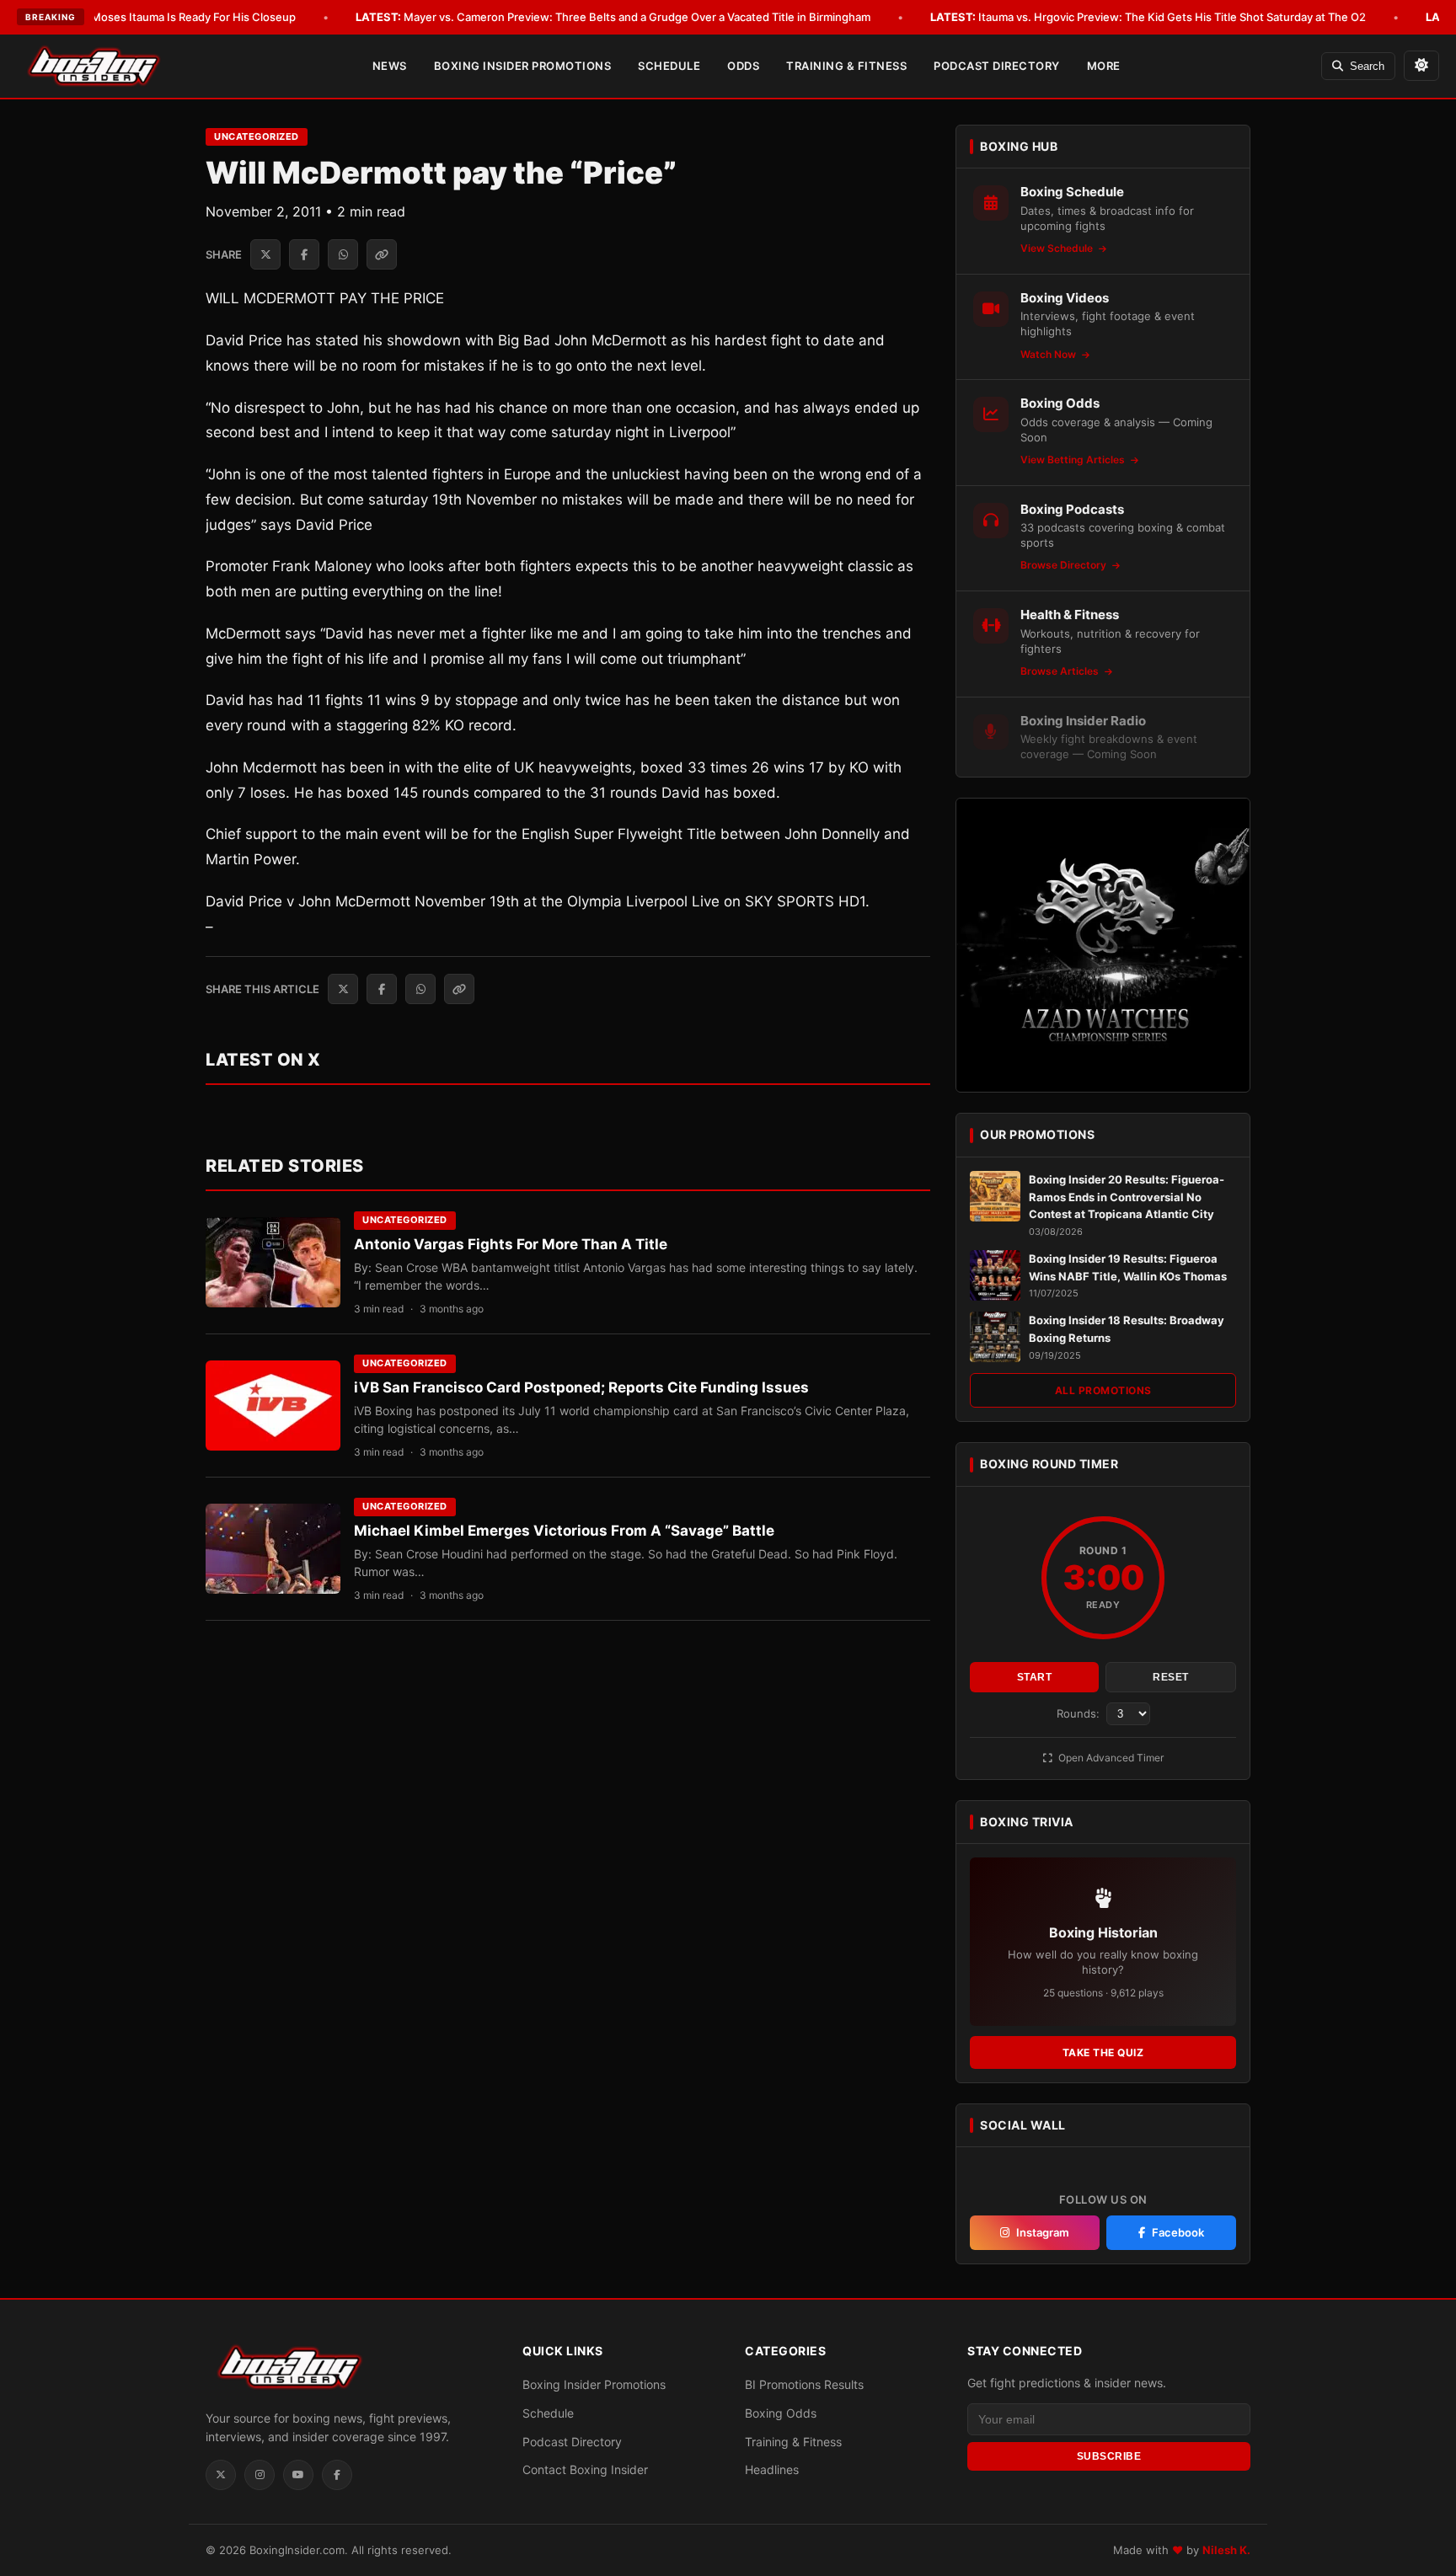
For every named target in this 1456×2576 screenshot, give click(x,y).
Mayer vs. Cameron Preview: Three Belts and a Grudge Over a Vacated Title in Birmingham (613, 17)
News (390, 66)
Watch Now (1049, 354)
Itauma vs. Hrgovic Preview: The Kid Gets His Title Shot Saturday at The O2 (1148, 17)
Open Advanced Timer (1110, 1758)
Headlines (772, 2469)
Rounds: (1080, 1713)
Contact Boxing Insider (585, 2469)
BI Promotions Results (804, 2384)
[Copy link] (382, 254)
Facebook (1178, 2232)
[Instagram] (260, 2475)
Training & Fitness (846, 66)
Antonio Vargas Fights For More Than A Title (511, 1244)
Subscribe (1109, 2456)
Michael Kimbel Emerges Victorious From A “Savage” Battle (564, 1531)
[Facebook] (337, 2475)
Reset (1171, 1677)
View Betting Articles (1074, 460)
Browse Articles (1061, 671)
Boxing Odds (781, 2413)
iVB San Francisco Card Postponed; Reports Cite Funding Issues (581, 1387)
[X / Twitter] (221, 2475)
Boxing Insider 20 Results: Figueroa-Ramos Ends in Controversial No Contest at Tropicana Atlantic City (1127, 1197)
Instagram (1043, 2232)
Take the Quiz (1103, 2052)
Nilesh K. (1226, 2550)
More (1104, 66)
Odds (743, 66)
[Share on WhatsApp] (343, 254)
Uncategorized (257, 136)
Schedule (669, 66)
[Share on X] (265, 254)
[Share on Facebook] (304, 254)
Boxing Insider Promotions (523, 66)
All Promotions (1103, 1390)
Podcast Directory (997, 66)
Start (1035, 1677)
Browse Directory (1065, 565)
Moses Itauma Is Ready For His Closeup (169, 17)
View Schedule (1058, 248)
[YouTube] (298, 2475)
